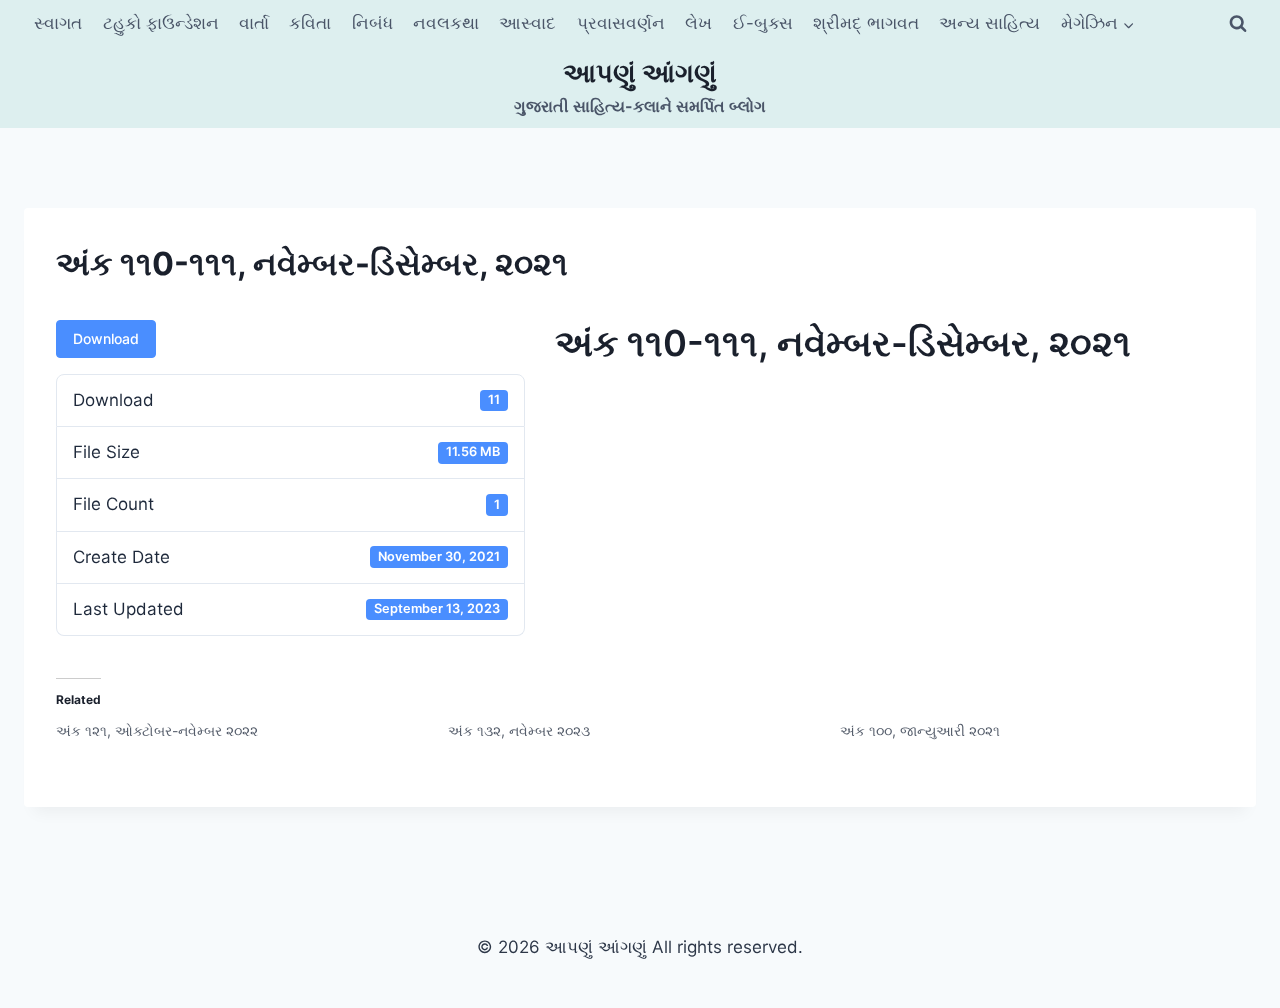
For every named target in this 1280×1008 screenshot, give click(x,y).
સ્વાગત (58, 23)
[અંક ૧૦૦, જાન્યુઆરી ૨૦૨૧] (1036, 731)
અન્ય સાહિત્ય (989, 23)
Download (106, 338)
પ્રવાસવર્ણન (621, 23)
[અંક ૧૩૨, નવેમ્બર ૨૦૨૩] (644, 731)
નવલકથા (446, 23)
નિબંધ (372, 23)
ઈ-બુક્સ (763, 23)
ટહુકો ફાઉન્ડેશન (161, 23)
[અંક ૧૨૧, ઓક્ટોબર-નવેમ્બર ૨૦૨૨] (252, 731)
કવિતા (310, 23)
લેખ (698, 23)
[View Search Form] (1238, 24)
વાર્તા (254, 23)
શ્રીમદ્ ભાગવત (866, 23)
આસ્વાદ (527, 23)
